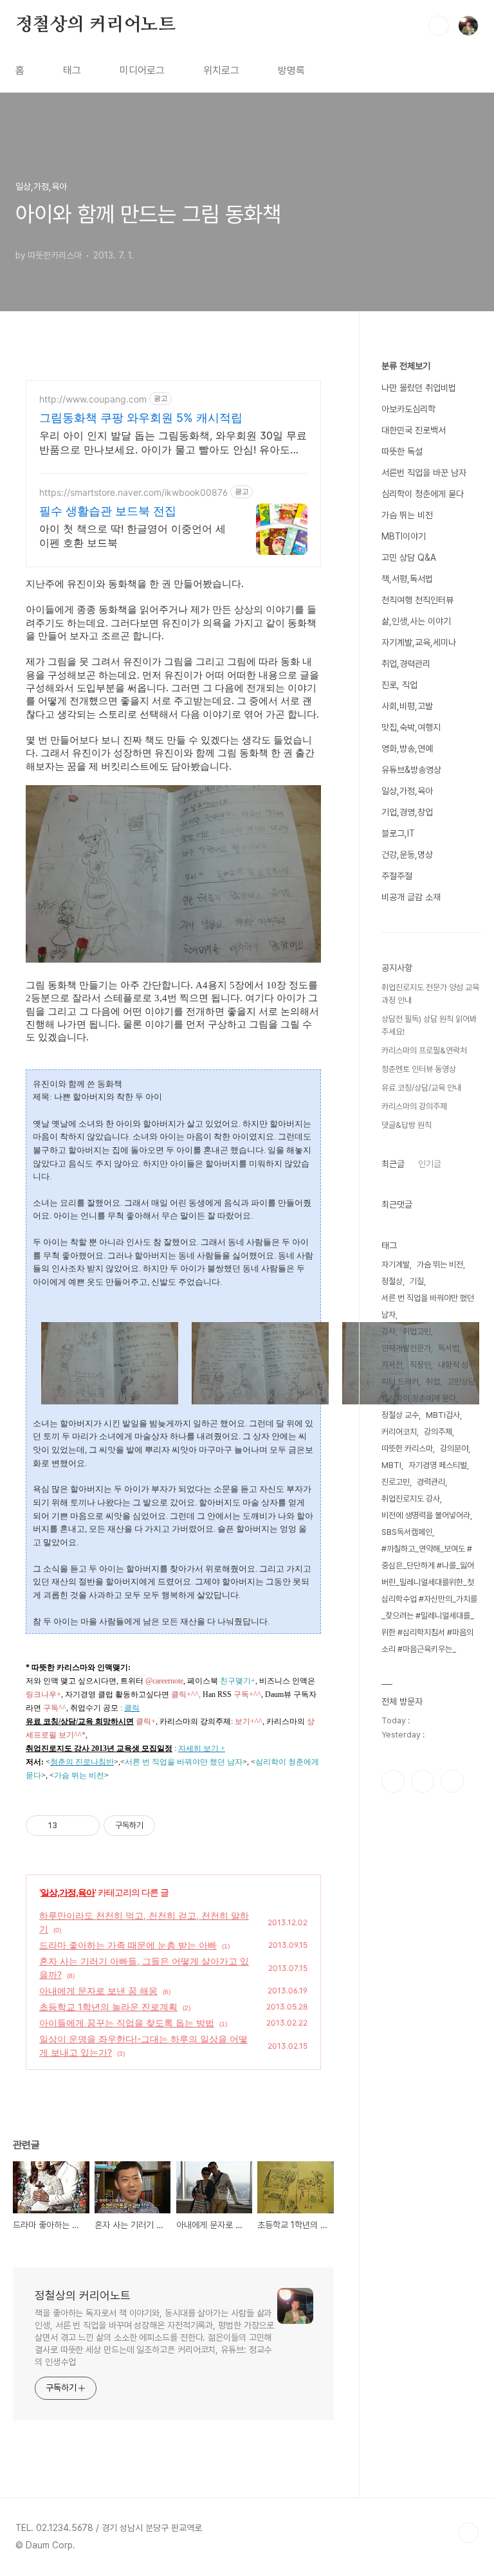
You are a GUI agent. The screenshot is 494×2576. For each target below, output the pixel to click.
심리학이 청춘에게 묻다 (423, 494)
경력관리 (431, 1482)
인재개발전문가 (406, 1348)
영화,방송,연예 (407, 748)
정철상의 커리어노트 (96, 25)
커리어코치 (399, 1432)
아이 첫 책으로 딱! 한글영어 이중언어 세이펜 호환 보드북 (133, 536)
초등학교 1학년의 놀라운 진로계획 (108, 2007)
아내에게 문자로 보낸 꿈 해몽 (98, 1991)
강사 (389, 1331)
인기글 (430, 1164)
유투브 (452, 1781)
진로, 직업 (399, 685)
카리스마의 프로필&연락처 (424, 1050)
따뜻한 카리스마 (407, 1448)
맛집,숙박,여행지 (411, 727)
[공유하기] (69, 1826)
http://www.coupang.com (93, 399)
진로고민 (396, 1482)
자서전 (392, 1365)
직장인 (420, 1365)
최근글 (393, 1164)
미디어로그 (142, 70)
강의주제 (438, 1432)
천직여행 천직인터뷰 (417, 600)
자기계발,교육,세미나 (419, 642)
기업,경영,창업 (407, 812)
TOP (468, 2533)
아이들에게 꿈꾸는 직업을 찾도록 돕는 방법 (127, 2023)
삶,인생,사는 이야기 (416, 621)
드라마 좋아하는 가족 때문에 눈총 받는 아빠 (128, 1945)
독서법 (449, 1348)
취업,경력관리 (406, 664)
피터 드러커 (400, 1382)
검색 (439, 26)
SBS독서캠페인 (407, 1532)
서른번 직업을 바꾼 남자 (424, 473)
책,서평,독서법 (407, 579)
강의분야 (454, 1448)
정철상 (392, 1281)
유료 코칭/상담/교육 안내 (421, 1088)
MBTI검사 (443, 1415)
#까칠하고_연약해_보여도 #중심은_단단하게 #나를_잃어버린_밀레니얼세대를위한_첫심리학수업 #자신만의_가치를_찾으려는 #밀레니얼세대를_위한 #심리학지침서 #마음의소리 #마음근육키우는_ (429, 1599)
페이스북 (393, 1781)
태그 (72, 70)
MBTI (391, 1465)
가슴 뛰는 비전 (407, 515)
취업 (433, 1382)
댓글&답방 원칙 (407, 1125)
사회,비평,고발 (407, 706)
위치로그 (221, 70)
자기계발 (396, 1265)
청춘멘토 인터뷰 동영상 (419, 1069)
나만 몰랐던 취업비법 (419, 388)
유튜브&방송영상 (411, 770)
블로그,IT (398, 833)
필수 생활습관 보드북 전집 (108, 511)
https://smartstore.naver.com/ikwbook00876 (133, 492)
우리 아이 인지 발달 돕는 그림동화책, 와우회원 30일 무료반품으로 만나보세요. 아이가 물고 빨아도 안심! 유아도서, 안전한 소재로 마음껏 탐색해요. (173, 443)
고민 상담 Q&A (409, 558)
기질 (417, 1281)
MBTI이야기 (404, 536)
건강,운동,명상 (407, 855)
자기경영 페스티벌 (438, 1465)
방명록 (291, 70)
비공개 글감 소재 (411, 897)
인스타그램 (423, 1781)
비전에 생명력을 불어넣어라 (426, 1515)
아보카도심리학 (408, 409)
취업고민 (417, 1331)
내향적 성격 (457, 1365)
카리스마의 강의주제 (414, 1106)
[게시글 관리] (85, 1826)
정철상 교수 (400, 1415)
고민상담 (461, 1382)
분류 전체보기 (406, 366)
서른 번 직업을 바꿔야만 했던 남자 (428, 1306)
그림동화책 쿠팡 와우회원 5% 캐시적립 (141, 418)
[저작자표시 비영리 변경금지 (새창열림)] (172, 1826)
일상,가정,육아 (68, 1892)
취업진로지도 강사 (411, 1499)
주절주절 (397, 876)
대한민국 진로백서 (414, 430)
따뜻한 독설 (402, 451)
